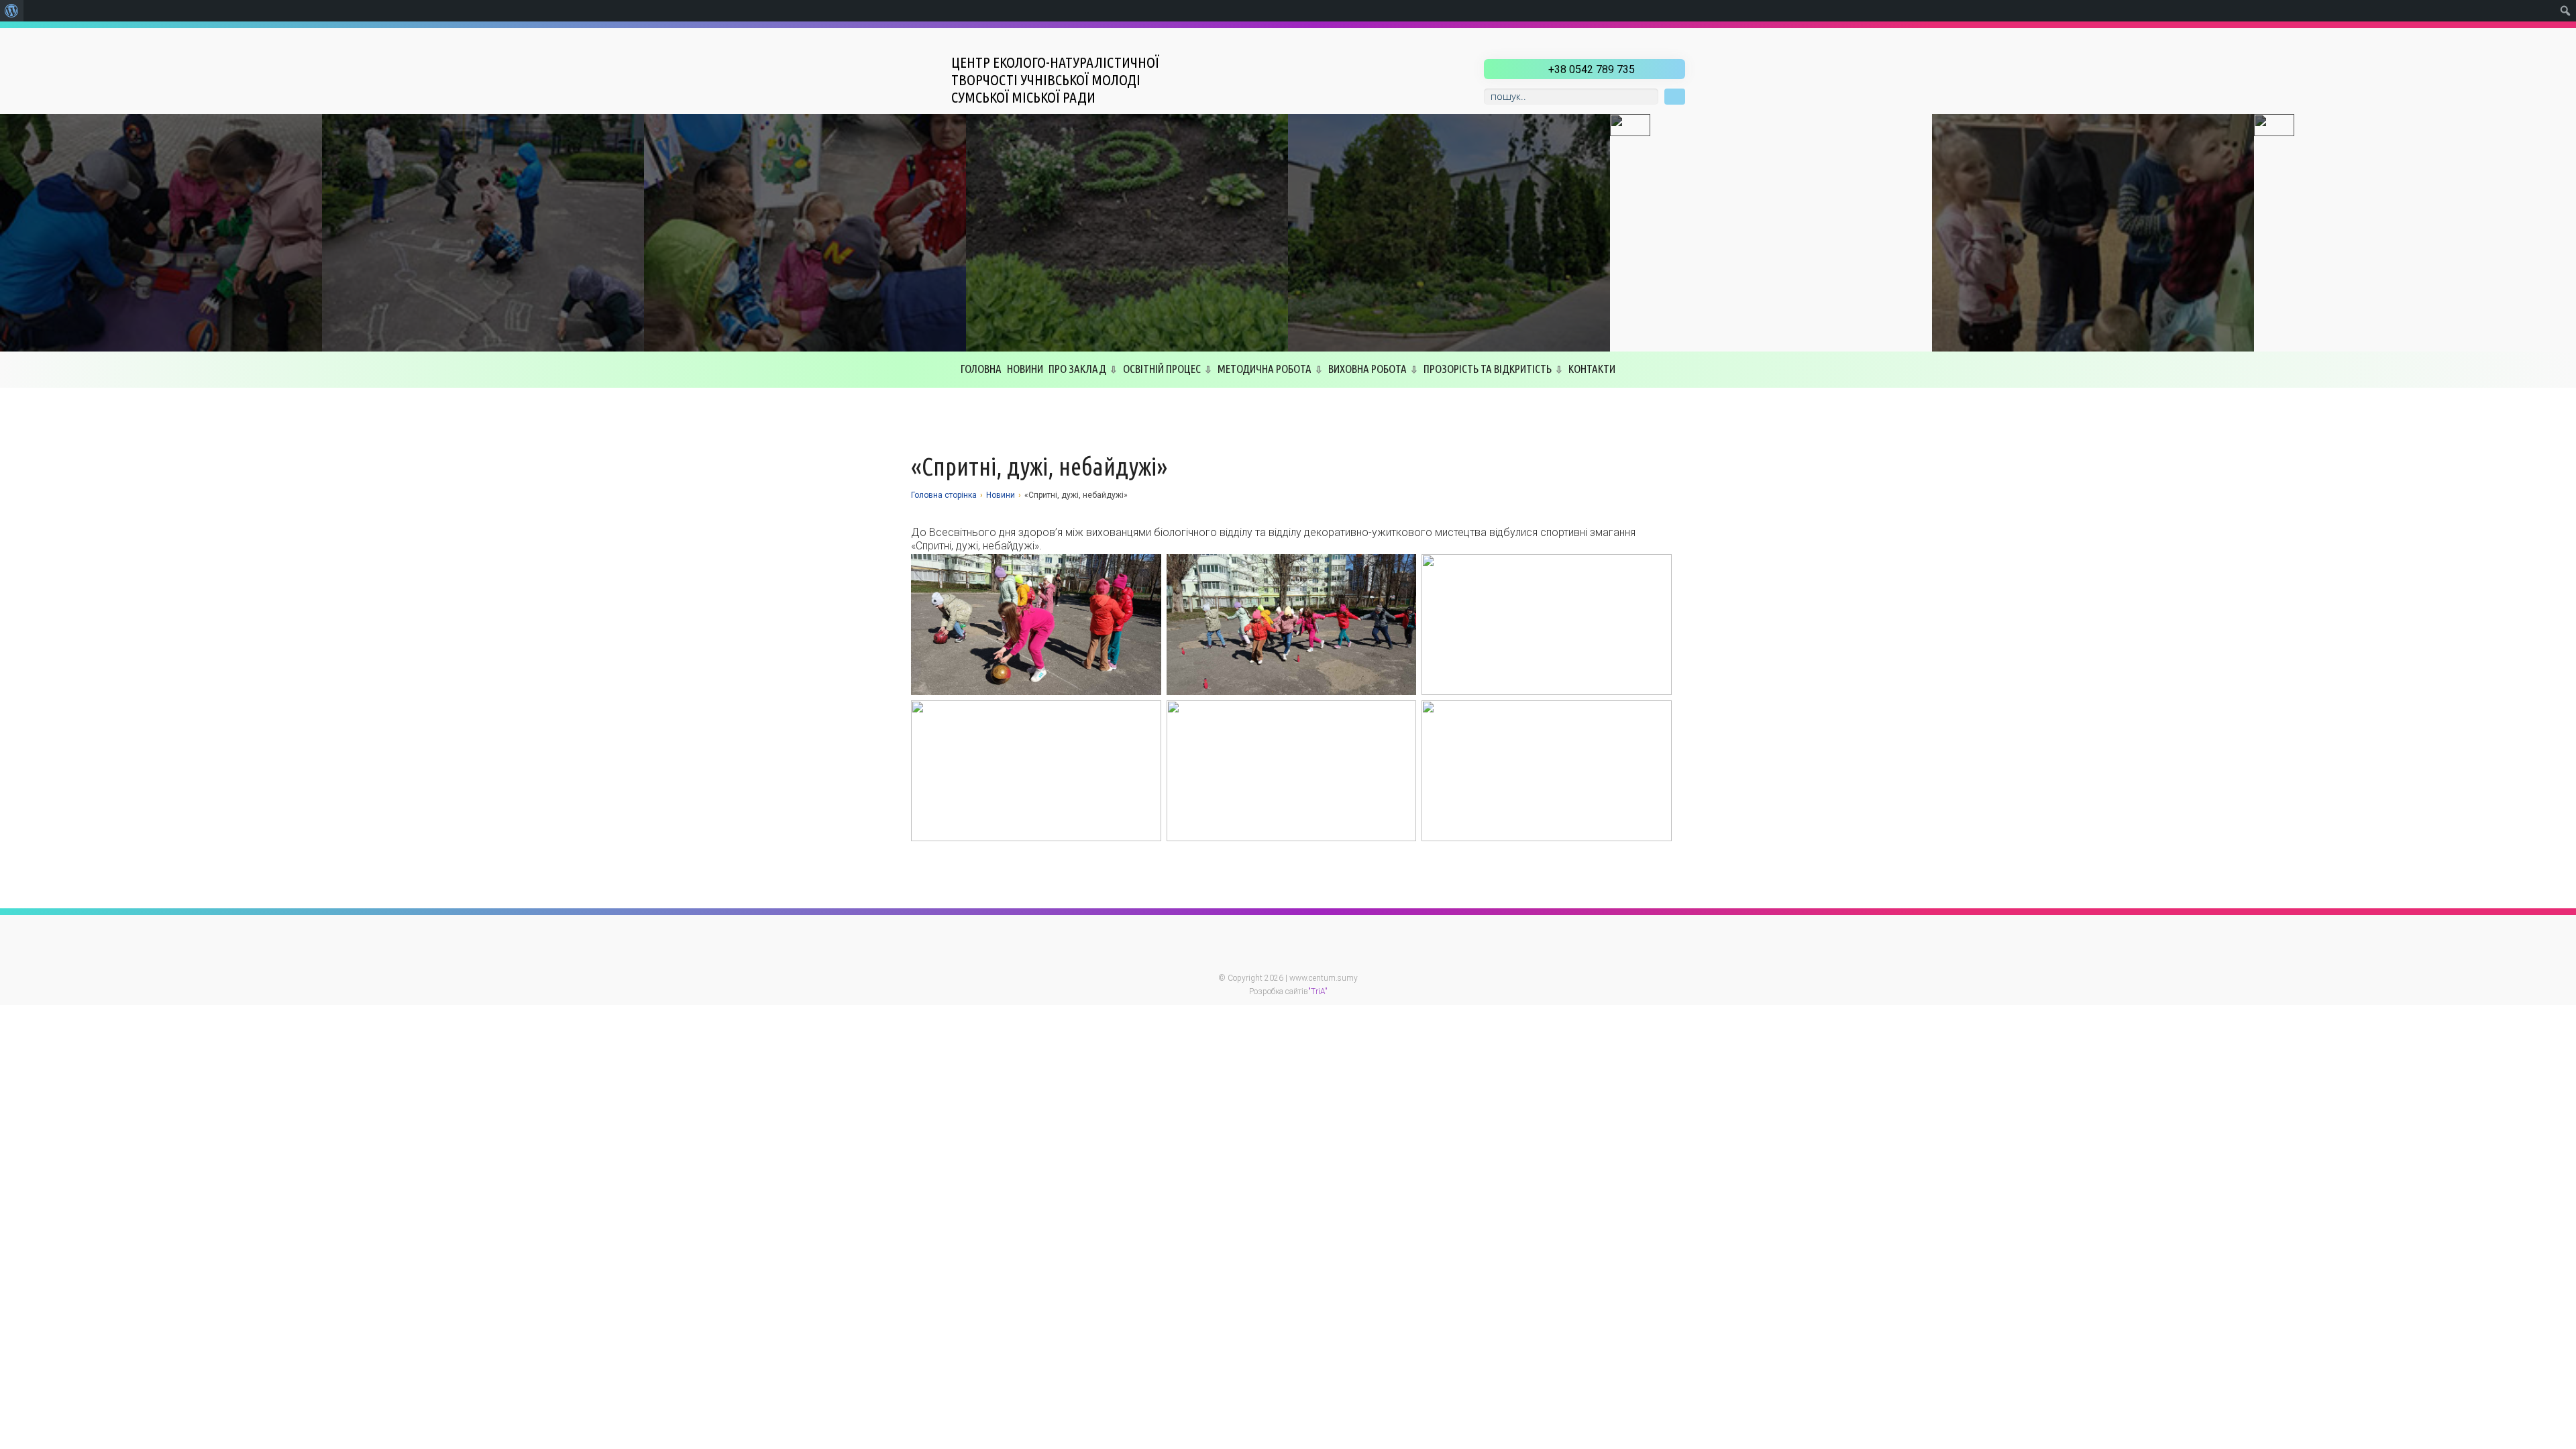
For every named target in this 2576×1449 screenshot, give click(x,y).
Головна (981, 369)
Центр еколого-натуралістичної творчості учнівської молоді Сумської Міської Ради (1055, 79)
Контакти (1592, 369)
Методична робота (1265, 369)
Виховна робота (1367, 369)
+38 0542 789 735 (1592, 69)
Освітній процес (1162, 369)
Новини (1025, 369)
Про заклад (1077, 369)
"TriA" (1318, 991)
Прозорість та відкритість (1488, 369)
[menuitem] (12, 11)
